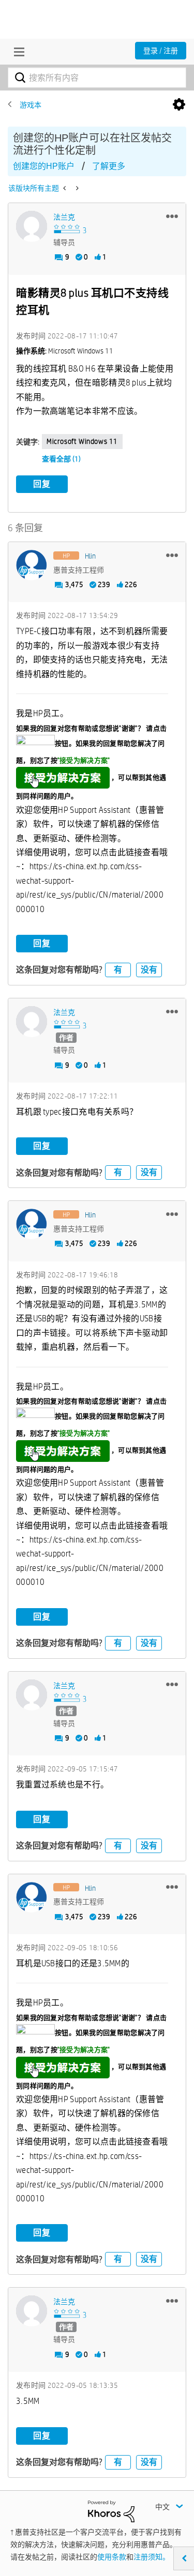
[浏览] (17, 52)
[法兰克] (32, 226)
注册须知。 (152, 2557)
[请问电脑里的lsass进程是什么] (65, 188)
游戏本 (31, 105)
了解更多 (109, 166)
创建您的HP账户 (44, 166)
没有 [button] (149, 970)
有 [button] (118, 970)
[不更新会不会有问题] (76, 188)
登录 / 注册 (161, 51)
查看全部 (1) (61, 459)
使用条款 (112, 2557)
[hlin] (32, 565)
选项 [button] (179, 105)
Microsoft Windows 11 (82, 441)
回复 (42, 484)
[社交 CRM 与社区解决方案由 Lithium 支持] (111, 2510)
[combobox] (97, 78)
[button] (172, 216)
